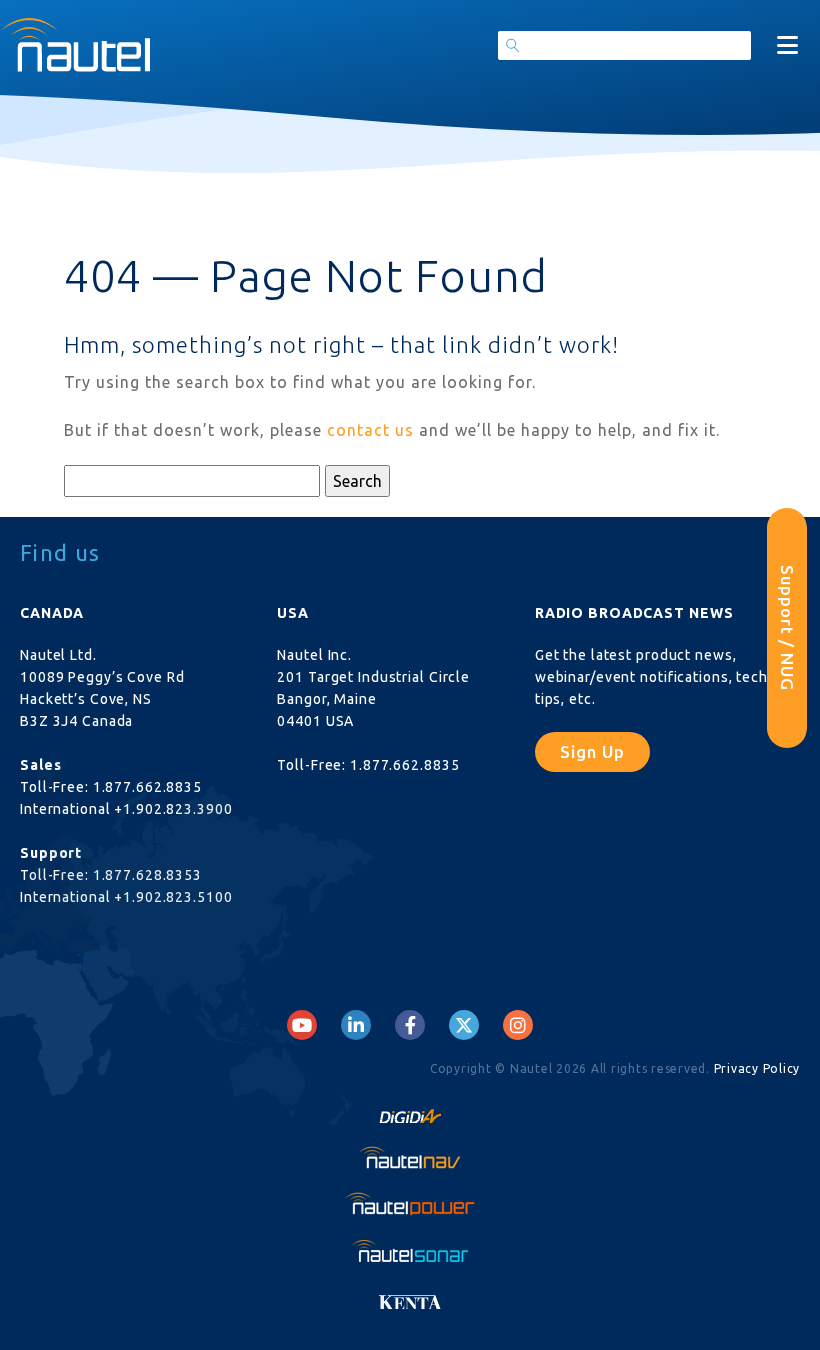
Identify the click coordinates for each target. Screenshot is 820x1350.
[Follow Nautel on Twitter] (464, 1025)
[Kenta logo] (410, 1296)
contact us (370, 430)
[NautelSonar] (410, 1250)
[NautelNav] (410, 1157)
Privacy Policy (757, 1068)
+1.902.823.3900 (173, 809)
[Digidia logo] (410, 1111)
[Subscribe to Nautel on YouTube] (302, 1025)
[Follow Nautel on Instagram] (518, 1025)
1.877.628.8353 (147, 875)
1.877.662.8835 (147, 787)
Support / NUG (787, 628)
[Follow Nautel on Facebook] (410, 1025)
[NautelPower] (410, 1203)
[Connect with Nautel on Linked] (356, 1025)
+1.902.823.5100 (173, 897)
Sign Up (592, 751)
